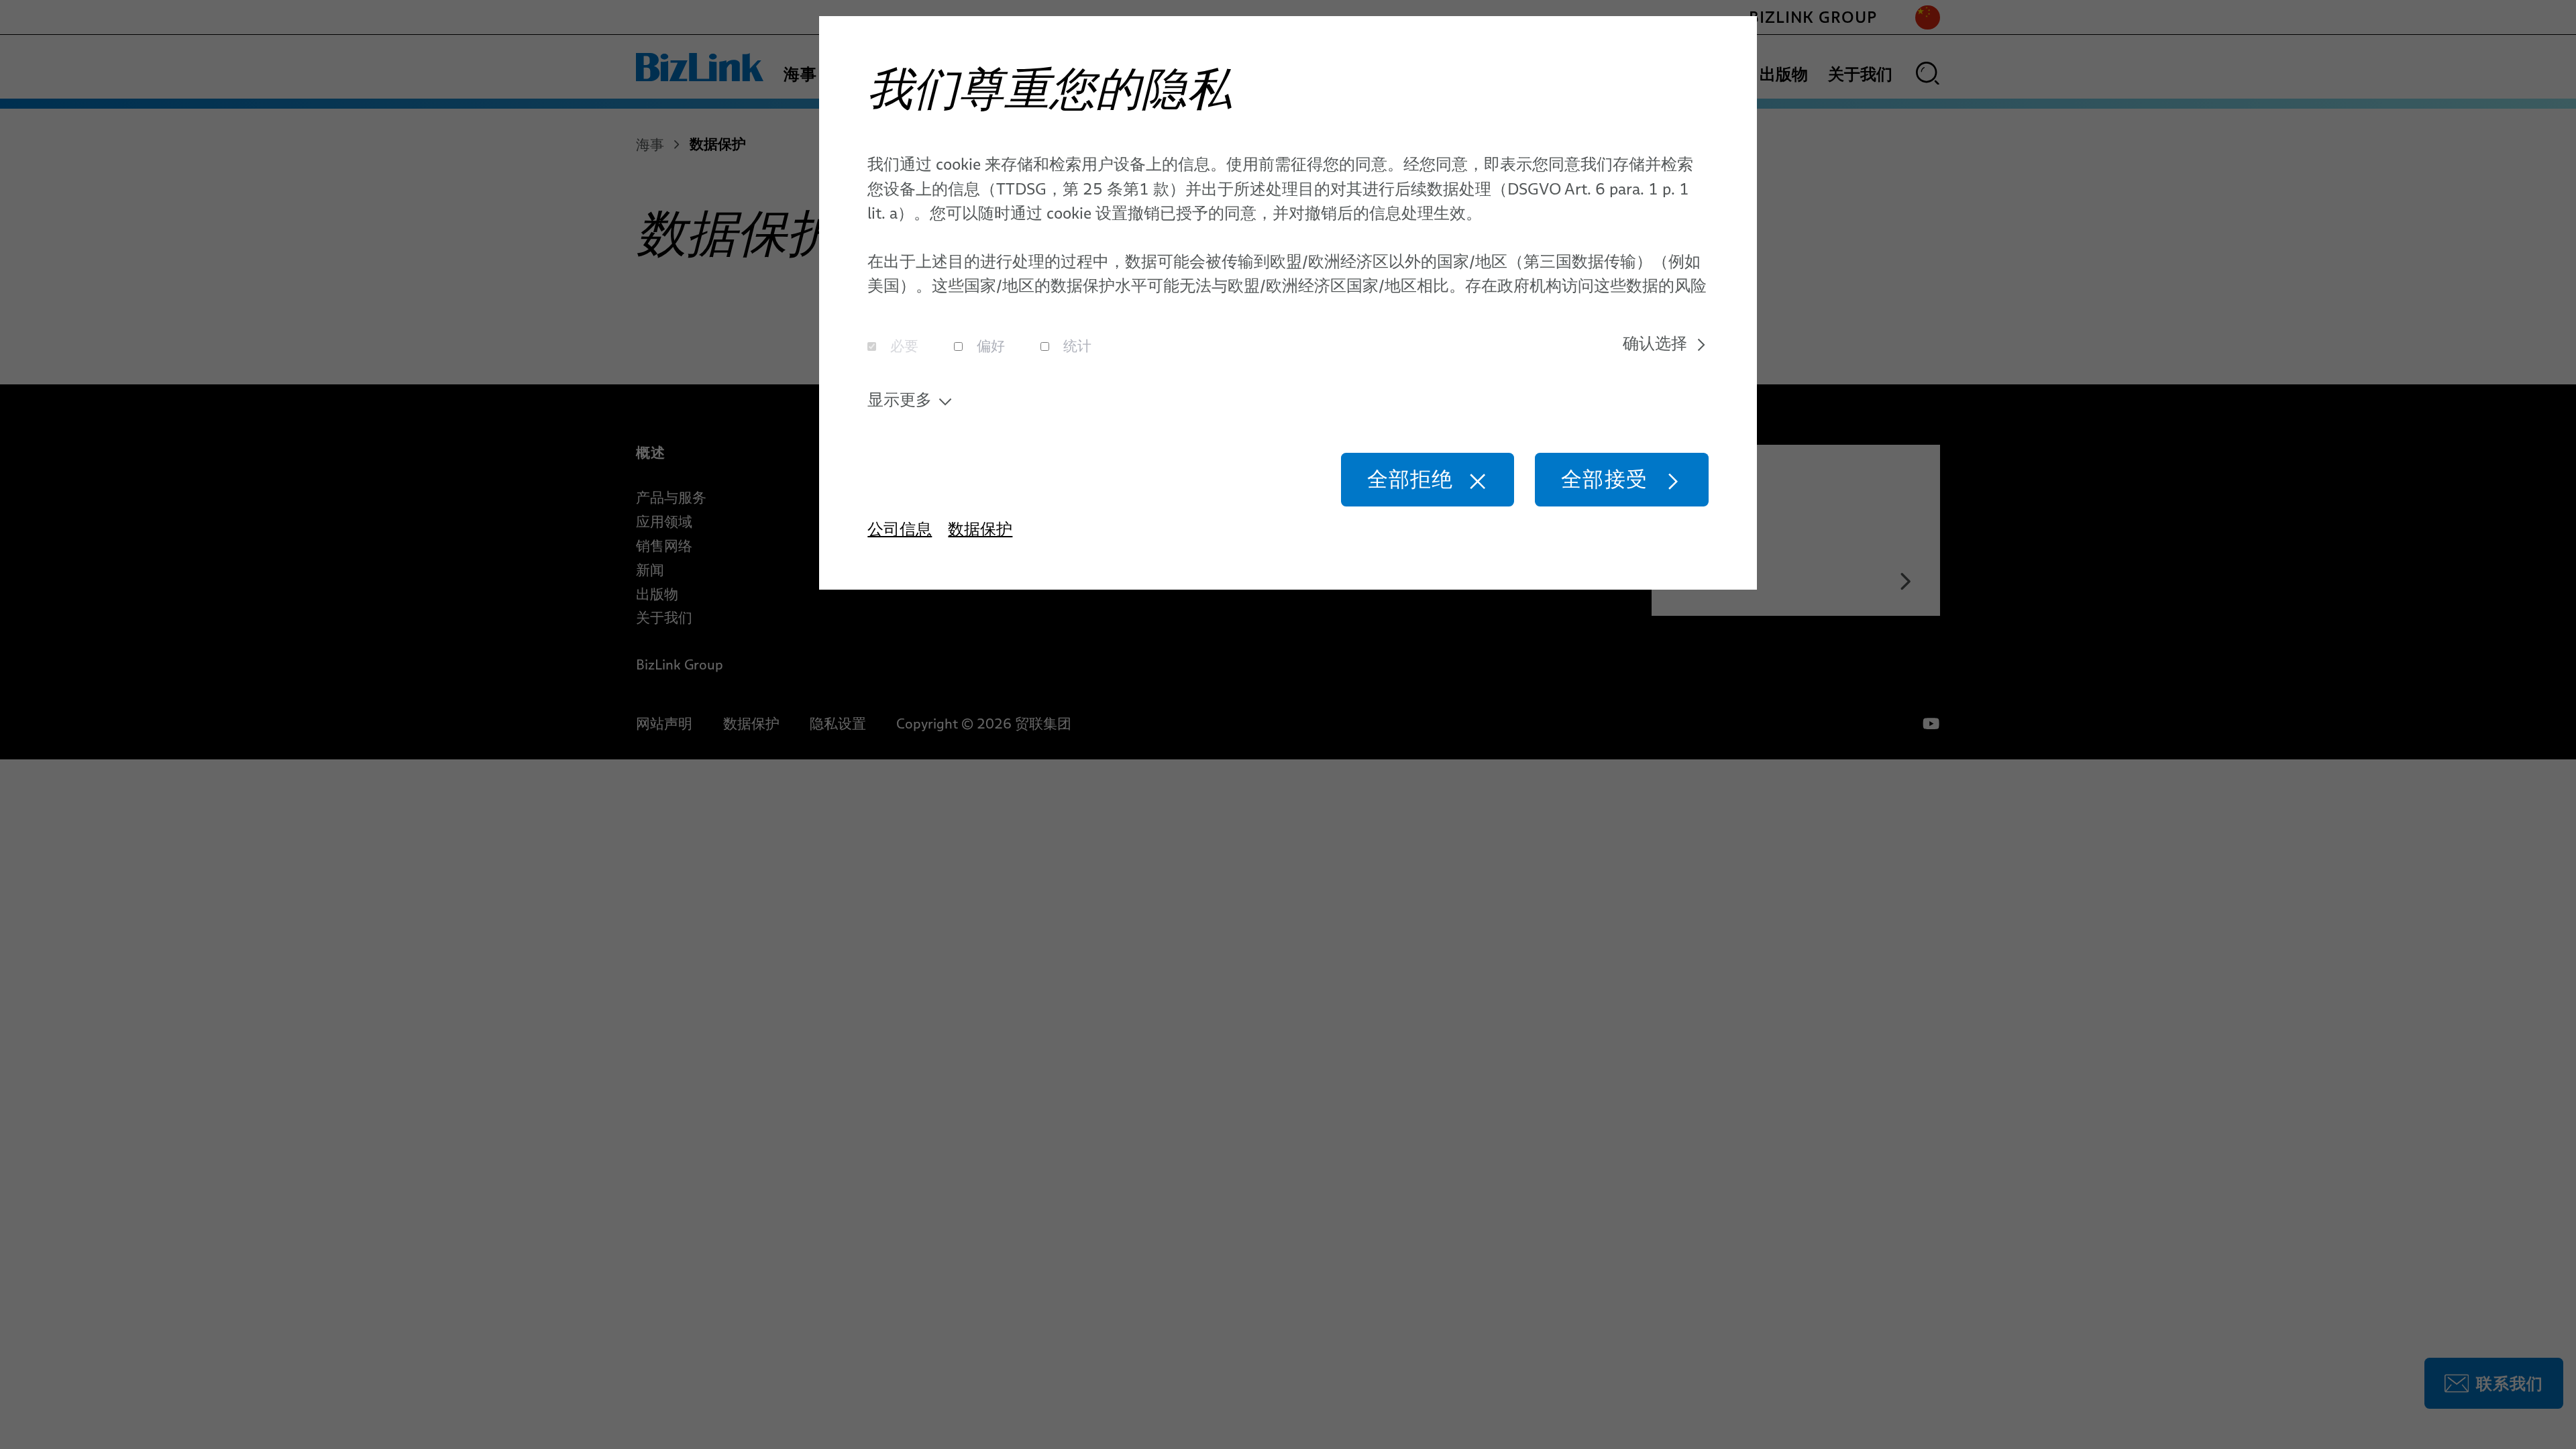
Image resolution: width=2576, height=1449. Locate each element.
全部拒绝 (1410, 479)
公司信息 (900, 529)
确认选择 (1655, 343)
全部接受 (1604, 479)
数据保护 (980, 529)
